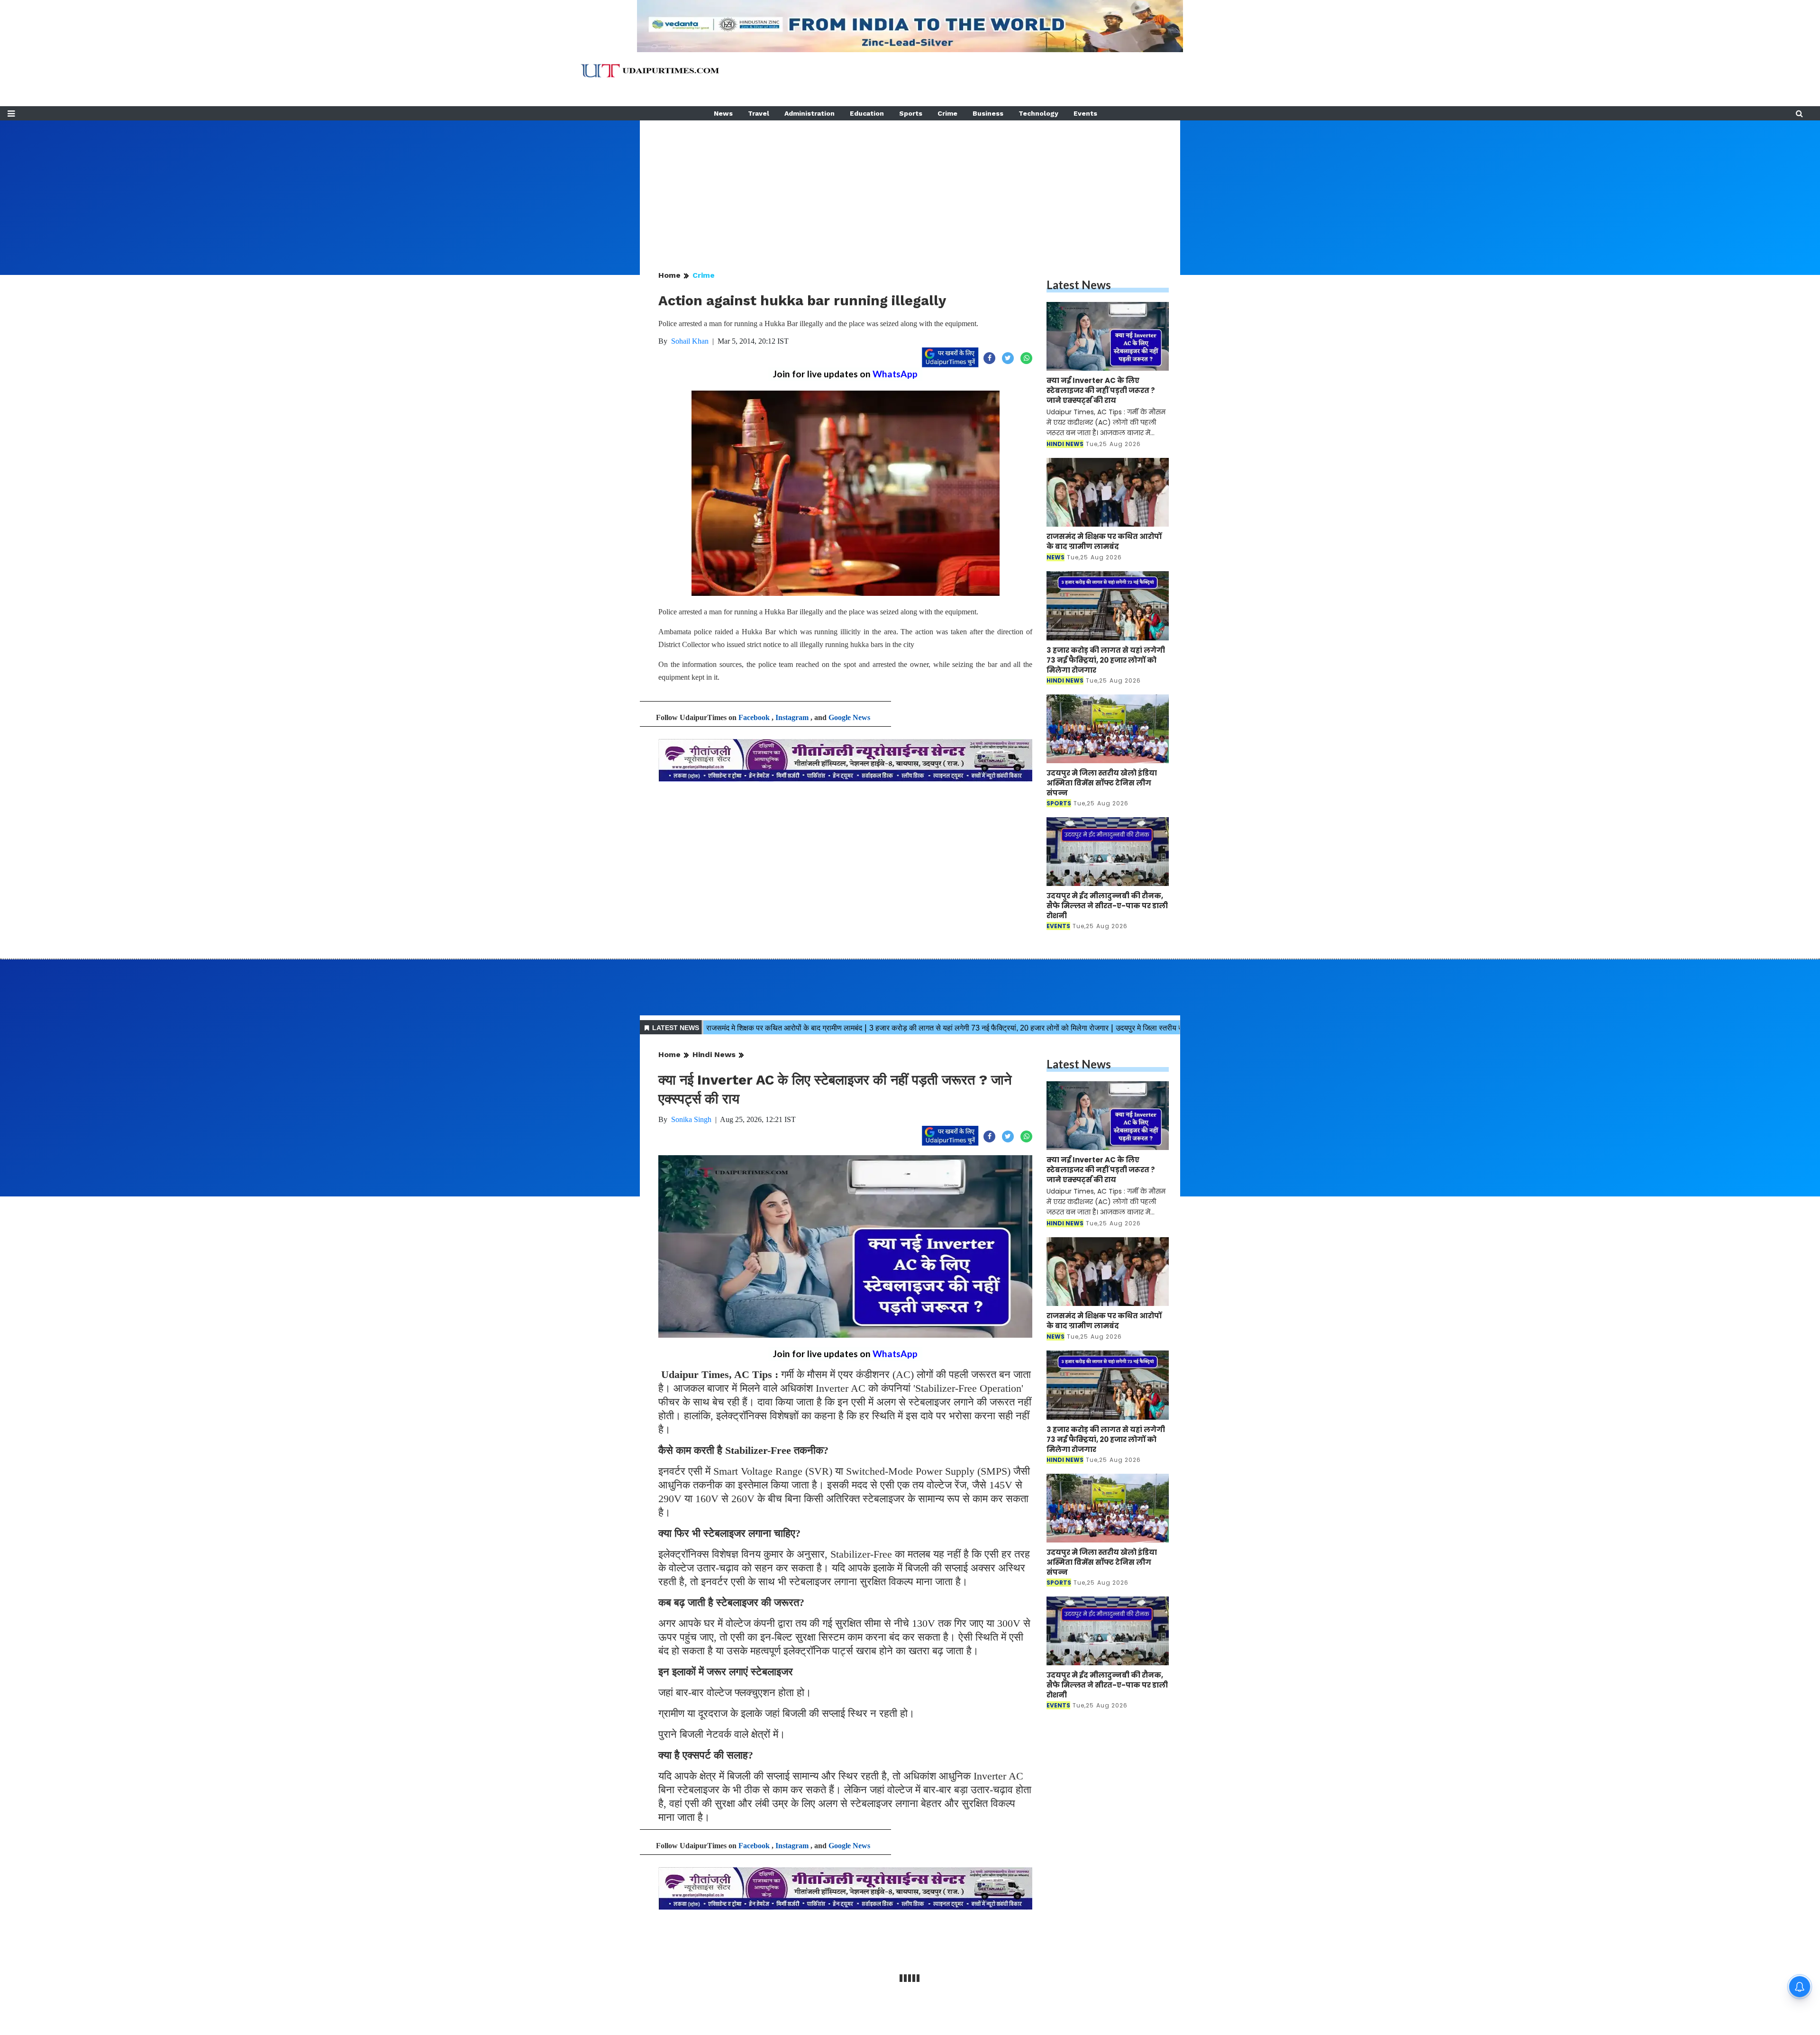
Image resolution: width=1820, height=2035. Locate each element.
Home (669, 275)
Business (988, 113)
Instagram (792, 717)
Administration (810, 113)
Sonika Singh (691, 1119)
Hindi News (714, 1054)
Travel (759, 113)
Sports (911, 113)
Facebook (754, 717)
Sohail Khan (690, 341)
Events (1085, 113)
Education (867, 113)
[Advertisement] (910, 187)
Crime (947, 113)
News (723, 113)
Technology (1038, 113)
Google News (849, 717)
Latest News (1079, 285)
